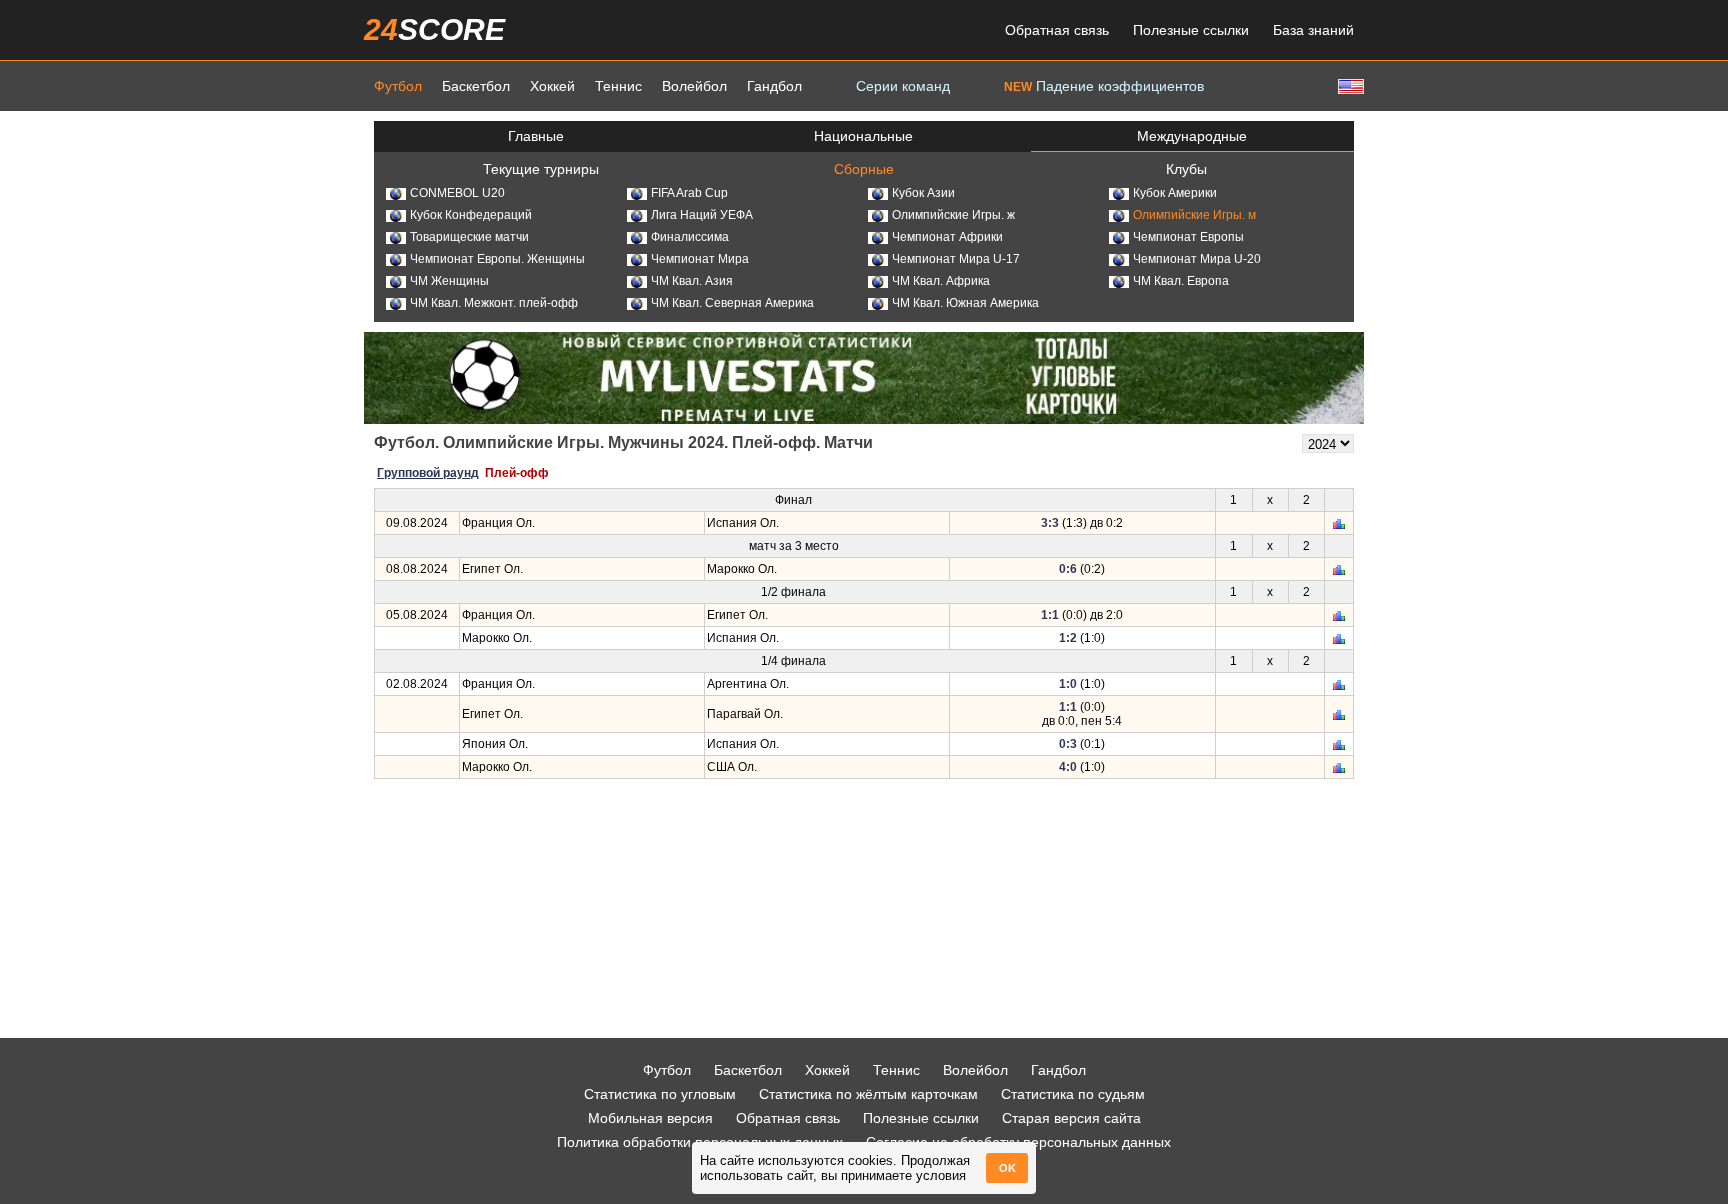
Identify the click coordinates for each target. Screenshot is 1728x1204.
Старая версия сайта (1071, 1118)
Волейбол (694, 86)
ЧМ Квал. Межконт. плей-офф (494, 303)
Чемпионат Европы (1188, 237)
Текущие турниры (541, 169)
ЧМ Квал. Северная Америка (732, 303)
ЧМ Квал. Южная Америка (965, 303)
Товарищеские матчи (469, 237)
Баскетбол (476, 86)
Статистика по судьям (1073, 1094)
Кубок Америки (1175, 193)
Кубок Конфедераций (471, 215)
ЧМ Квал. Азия (692, 281)
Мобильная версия (650, 1118)
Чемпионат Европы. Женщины (497, 259)
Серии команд (903, 86)
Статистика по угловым (660, 1094)
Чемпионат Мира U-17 (956, 259)
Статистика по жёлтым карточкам (868, 1094)
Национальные (863, 136)
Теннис (618, 86)
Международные (1192, 136)
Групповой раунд (428, 473)
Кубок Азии (923, 193)
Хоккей (552, 86)
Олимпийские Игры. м (1194, 215)
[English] (1349, 85)
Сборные (864, 169)
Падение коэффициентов (1104, 86)
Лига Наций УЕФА (702, 215)
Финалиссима (690, 237)
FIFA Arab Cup (689, 193)
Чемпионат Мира (700, 259)
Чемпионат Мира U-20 (1197, 259)
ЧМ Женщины (449, 281)
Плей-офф (517, 473)
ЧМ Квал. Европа (1181, 281)
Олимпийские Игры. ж (953, 215)
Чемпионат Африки (947, 237)
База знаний (1313, 30)
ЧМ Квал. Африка (941, 281)
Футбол (398, 86)
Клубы (1186, 169)
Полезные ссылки (1191, 30)
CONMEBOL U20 (457, 193)
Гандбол (774, 86)
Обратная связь (1057, 30)
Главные (536, 136)
